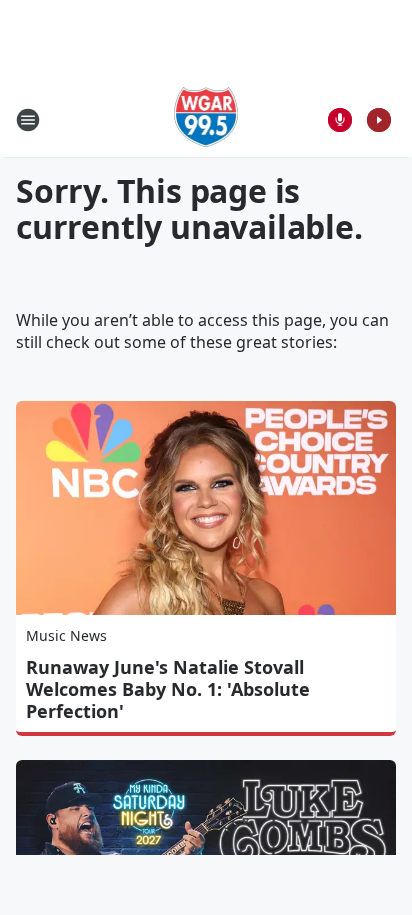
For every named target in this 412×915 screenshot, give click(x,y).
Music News (66, 635)
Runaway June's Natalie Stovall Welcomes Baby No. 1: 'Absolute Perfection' (168, 689)
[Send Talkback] (340, 120)
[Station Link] (206, 119)
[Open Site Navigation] (28, 120)
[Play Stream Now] (379, 120)
